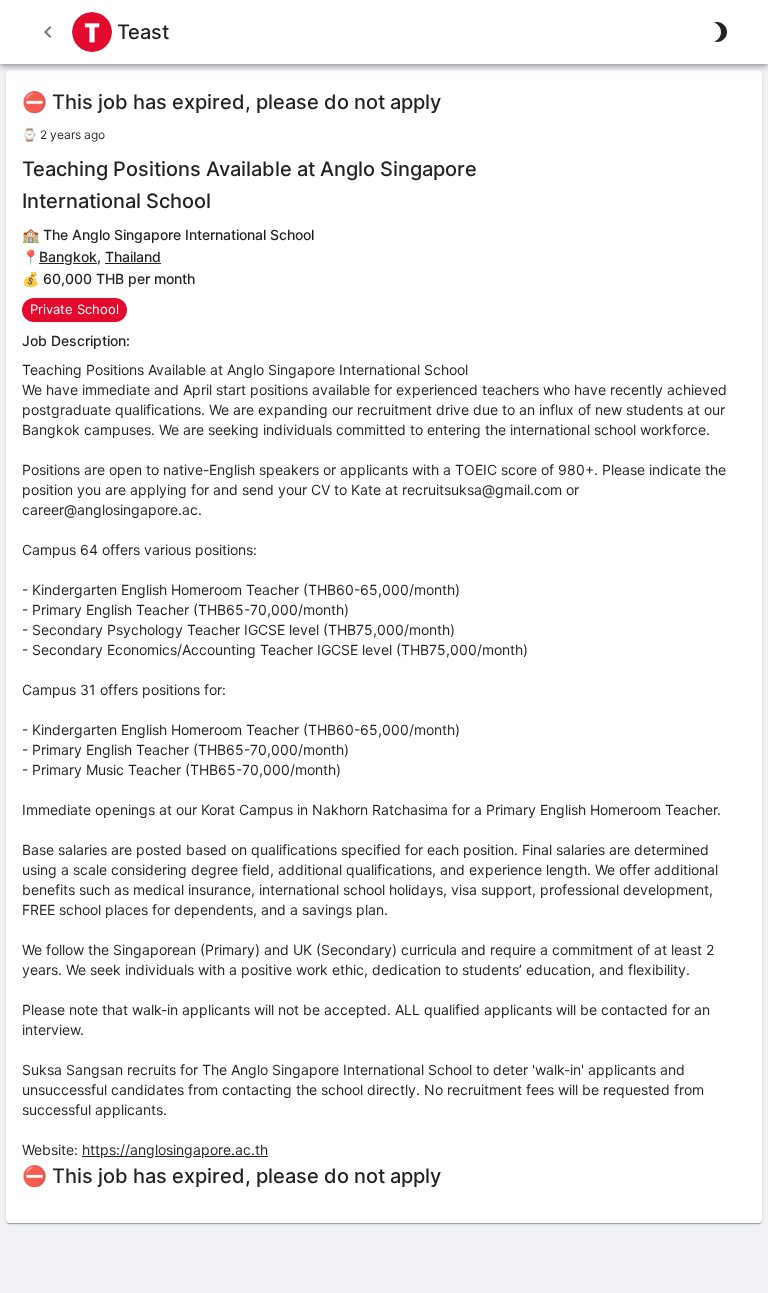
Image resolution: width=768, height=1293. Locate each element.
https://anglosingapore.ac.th (175, 1149)
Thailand (133, 256)
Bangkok (68, 256)
